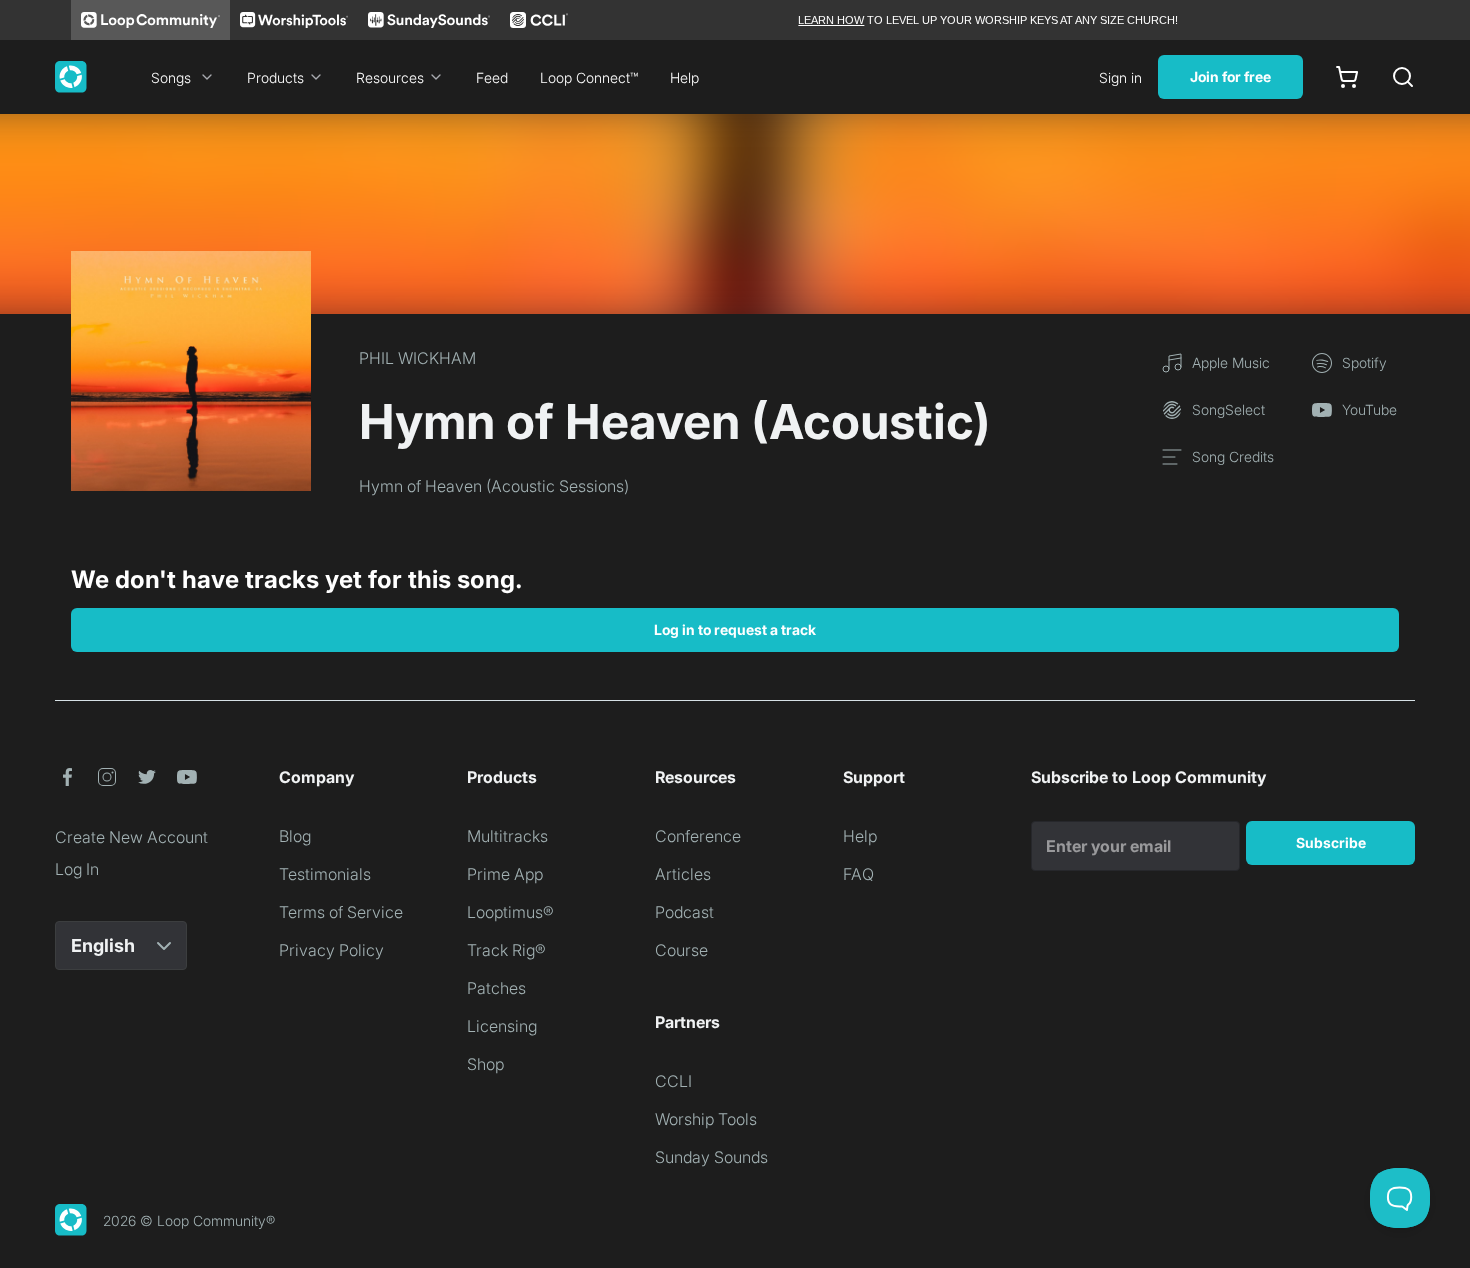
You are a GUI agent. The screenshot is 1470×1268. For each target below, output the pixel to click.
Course (681, 950)
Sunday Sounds (711, 1157)
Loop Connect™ (589, 77)
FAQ (858, 874)
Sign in (1120, 77)
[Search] (1403, 77)
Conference (698, 836)
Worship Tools (706, 1119)
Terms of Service (341, 912)
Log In (77, 869)
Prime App (505, 874)
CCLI (673, 1081)
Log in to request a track (735, 629)
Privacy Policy (331, 950)
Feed (492, 77)
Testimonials (325, 874)
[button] (67, 777)
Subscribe (1331, 842)
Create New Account (131, 837)
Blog (295, 836)
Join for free (1230, 76)
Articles (683, 874)
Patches (496, 988)
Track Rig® (506, 950)
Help (684, 77)
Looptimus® (510, 912)
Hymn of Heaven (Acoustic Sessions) (494, 486)
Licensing (502, 1026)
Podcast (684, 912)
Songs (171, 77)
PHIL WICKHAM (417, 358)
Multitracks (507, 836)
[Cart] (1347, 77)
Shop (485, 1064)
